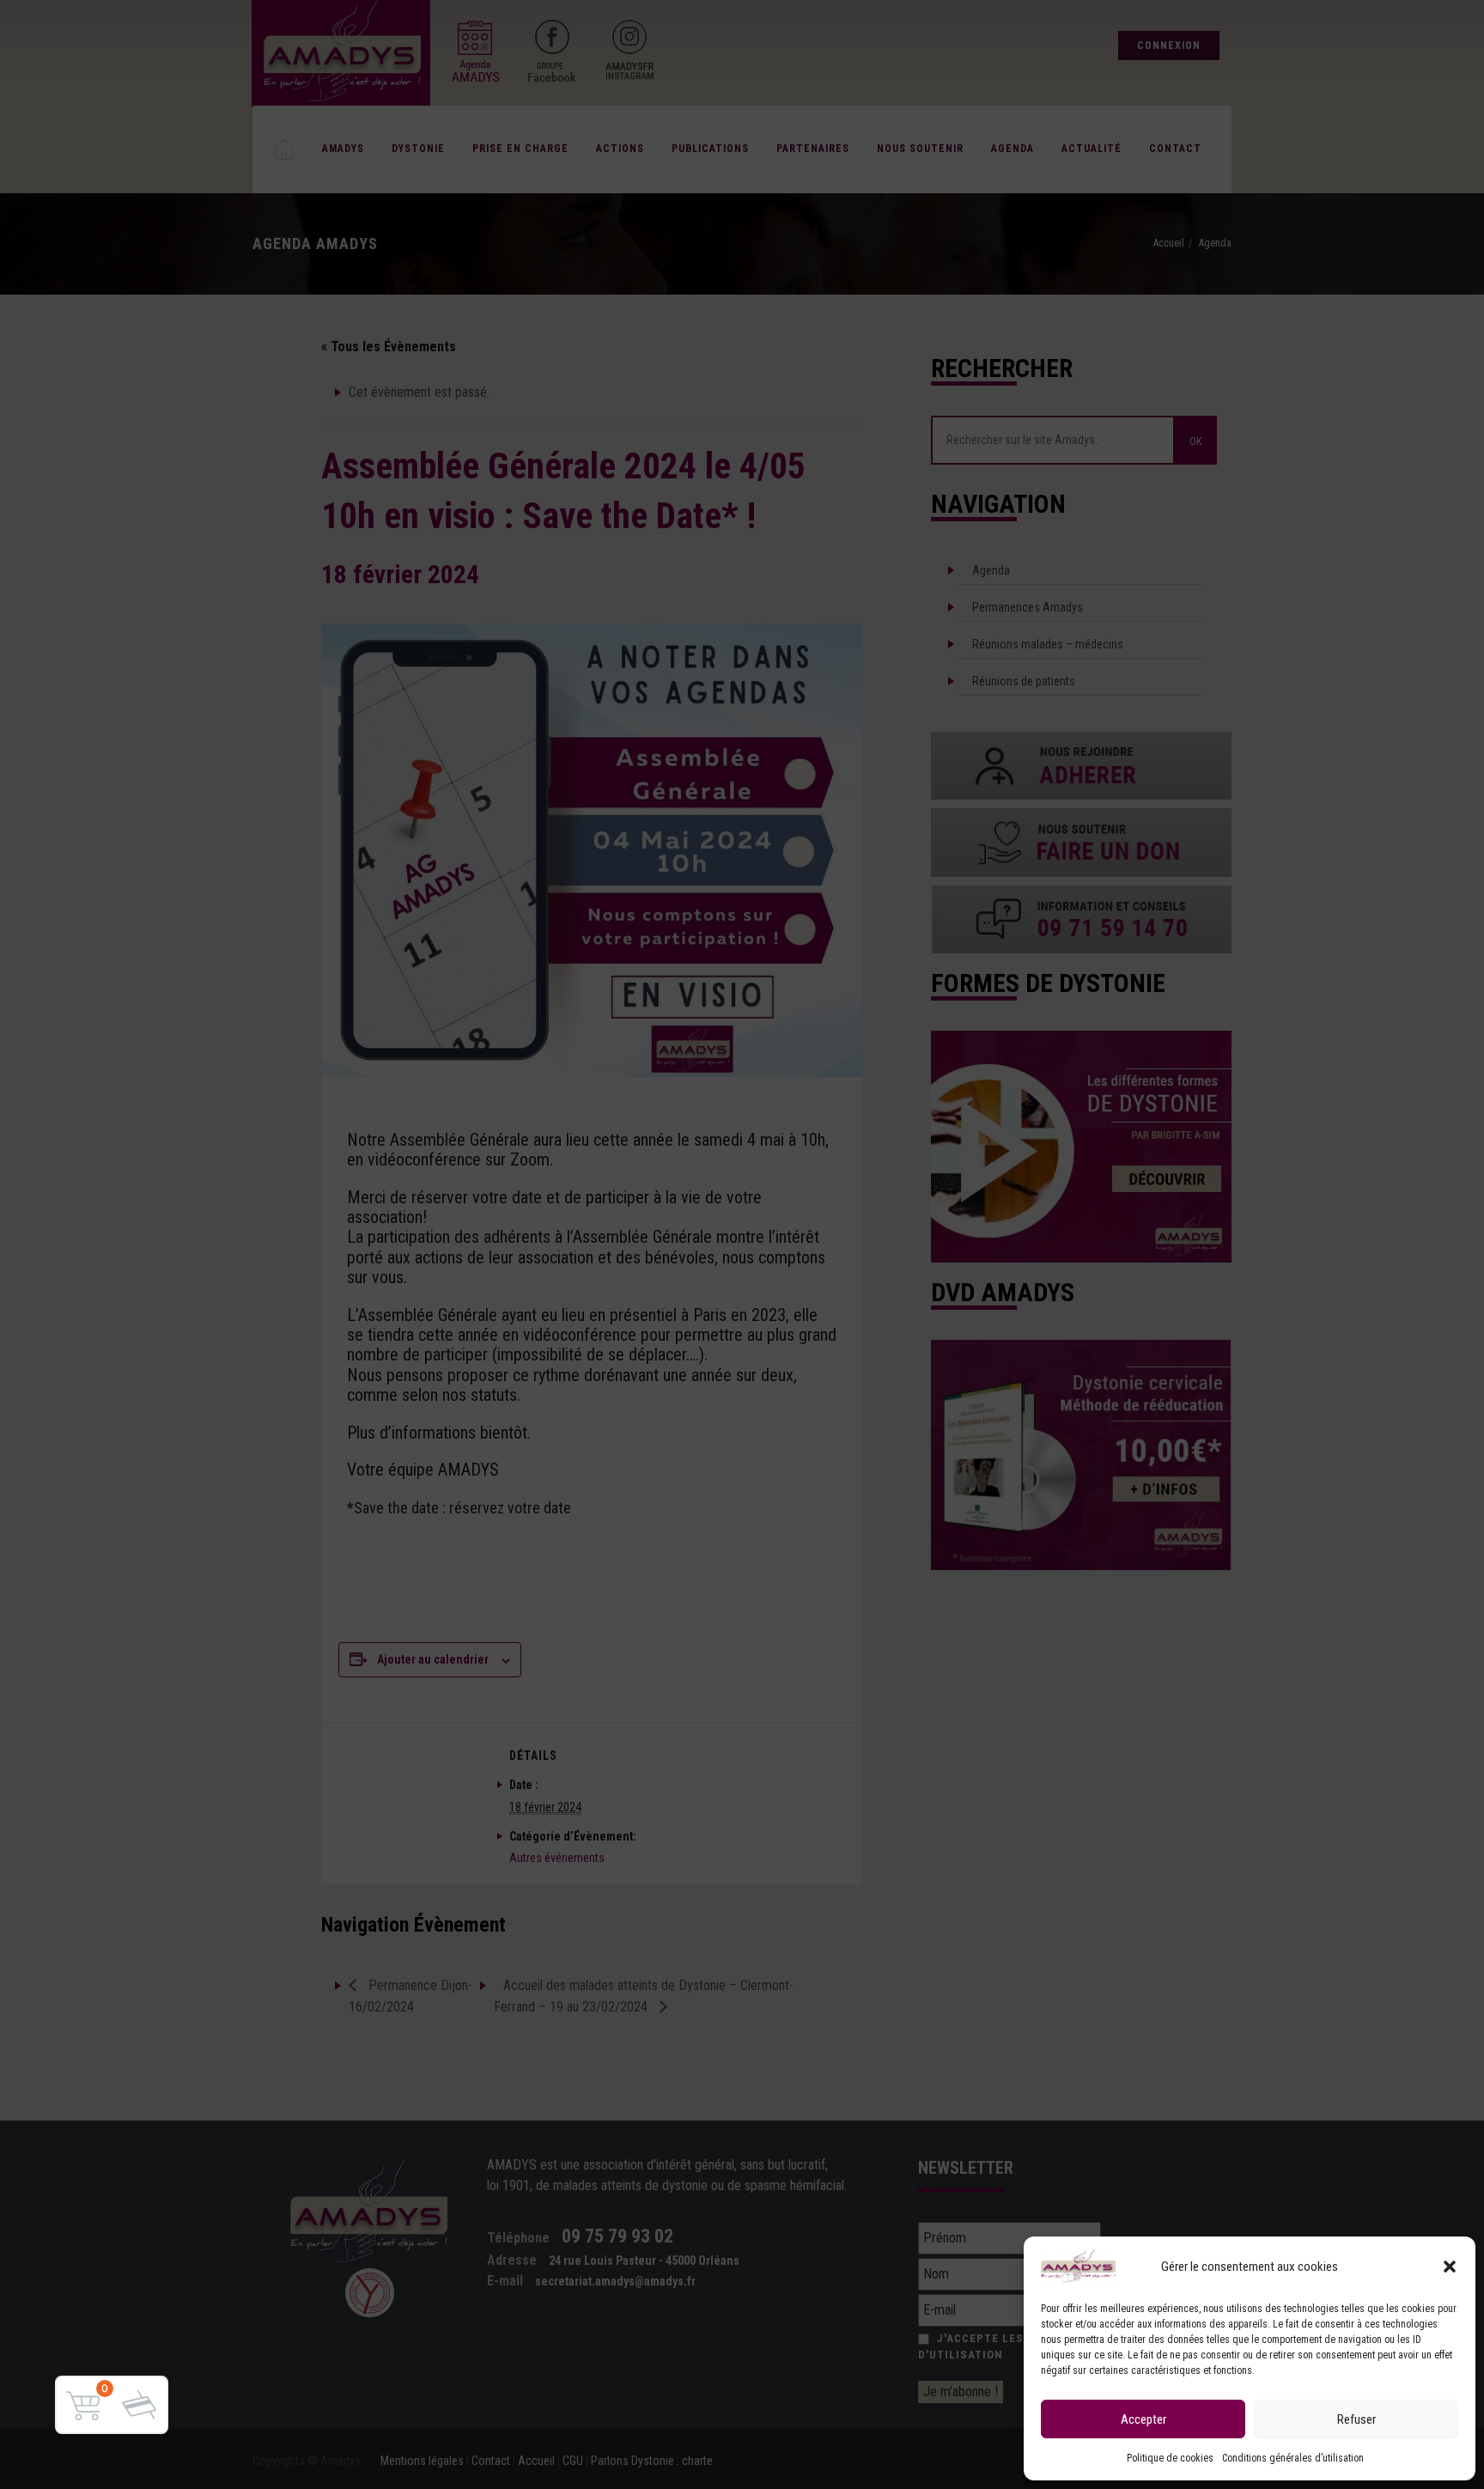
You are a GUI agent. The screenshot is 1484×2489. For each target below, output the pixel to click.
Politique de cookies (1170, 2458)
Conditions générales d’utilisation (1293, 2458)
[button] (1450, 2267)
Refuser (1356, 2419)
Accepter (1143, 2419)
